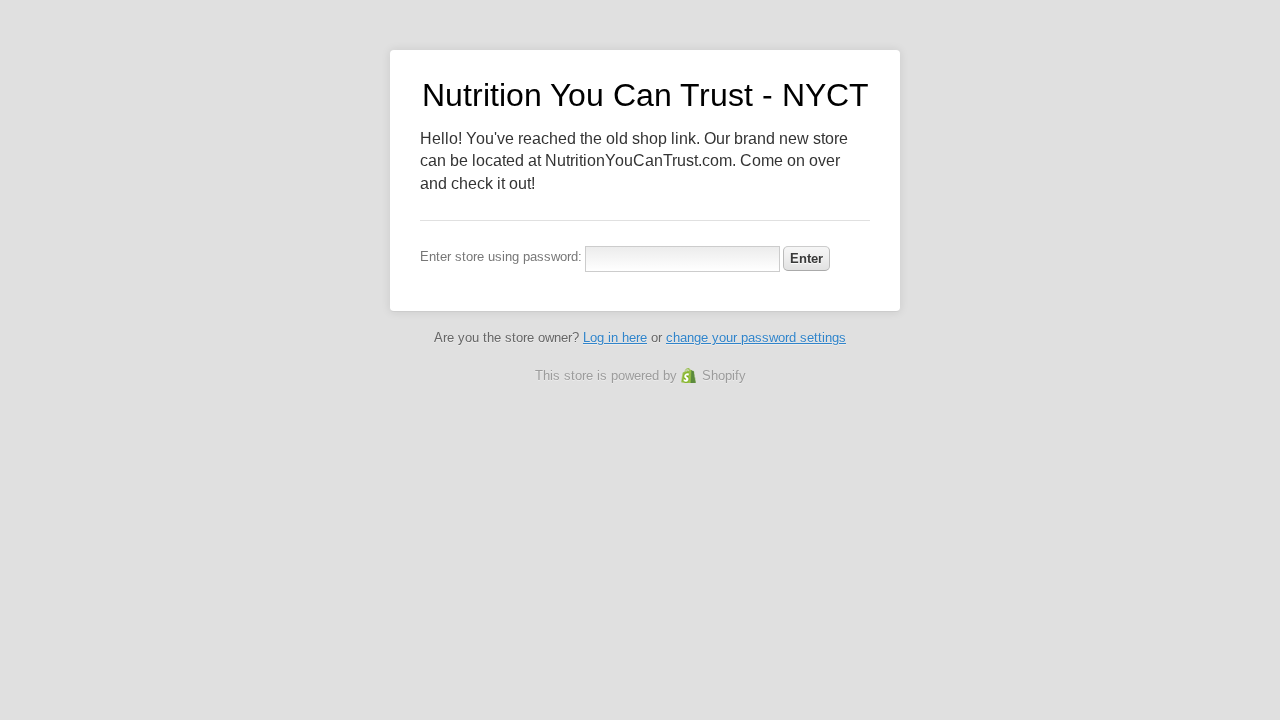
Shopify (724, 375)
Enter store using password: (501, 256)
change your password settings (756, 337)
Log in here (615, 337)
